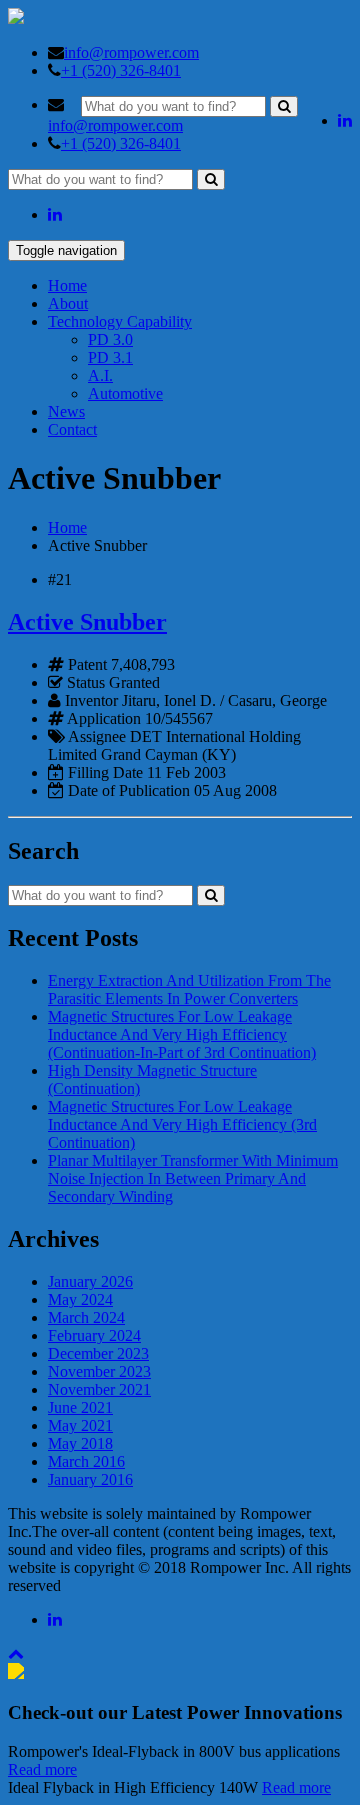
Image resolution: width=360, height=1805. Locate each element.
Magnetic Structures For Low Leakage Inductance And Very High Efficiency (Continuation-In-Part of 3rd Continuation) (182, 1034)
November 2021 (99, 1389)
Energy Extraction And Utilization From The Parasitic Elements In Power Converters (189, 989)
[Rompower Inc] (16, 18)
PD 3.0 (110, 339)
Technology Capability (120, 321)
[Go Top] (16, 1653)
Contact (72, 429)
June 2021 (80, 1407)
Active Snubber (87, 622)
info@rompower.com (131, 52)
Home (67, 285)
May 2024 (80, 1299)
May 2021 (80, 1425)
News (66, 411)
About (68, 303)
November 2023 (99, 1371)
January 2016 (90, 1479)
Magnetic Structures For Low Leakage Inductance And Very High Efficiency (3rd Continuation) (182, 1124)
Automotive (125, 393)
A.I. (100, 375)
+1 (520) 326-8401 (121, 70)
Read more (42, 1769)
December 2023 (98, 1353)
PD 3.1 (110, 357)
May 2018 (80, 1443)
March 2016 (86, 1461)
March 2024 (86, 1317)
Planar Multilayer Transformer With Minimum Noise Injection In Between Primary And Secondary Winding (193, 1178)
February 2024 (94, 1335)
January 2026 (90, 1281)
